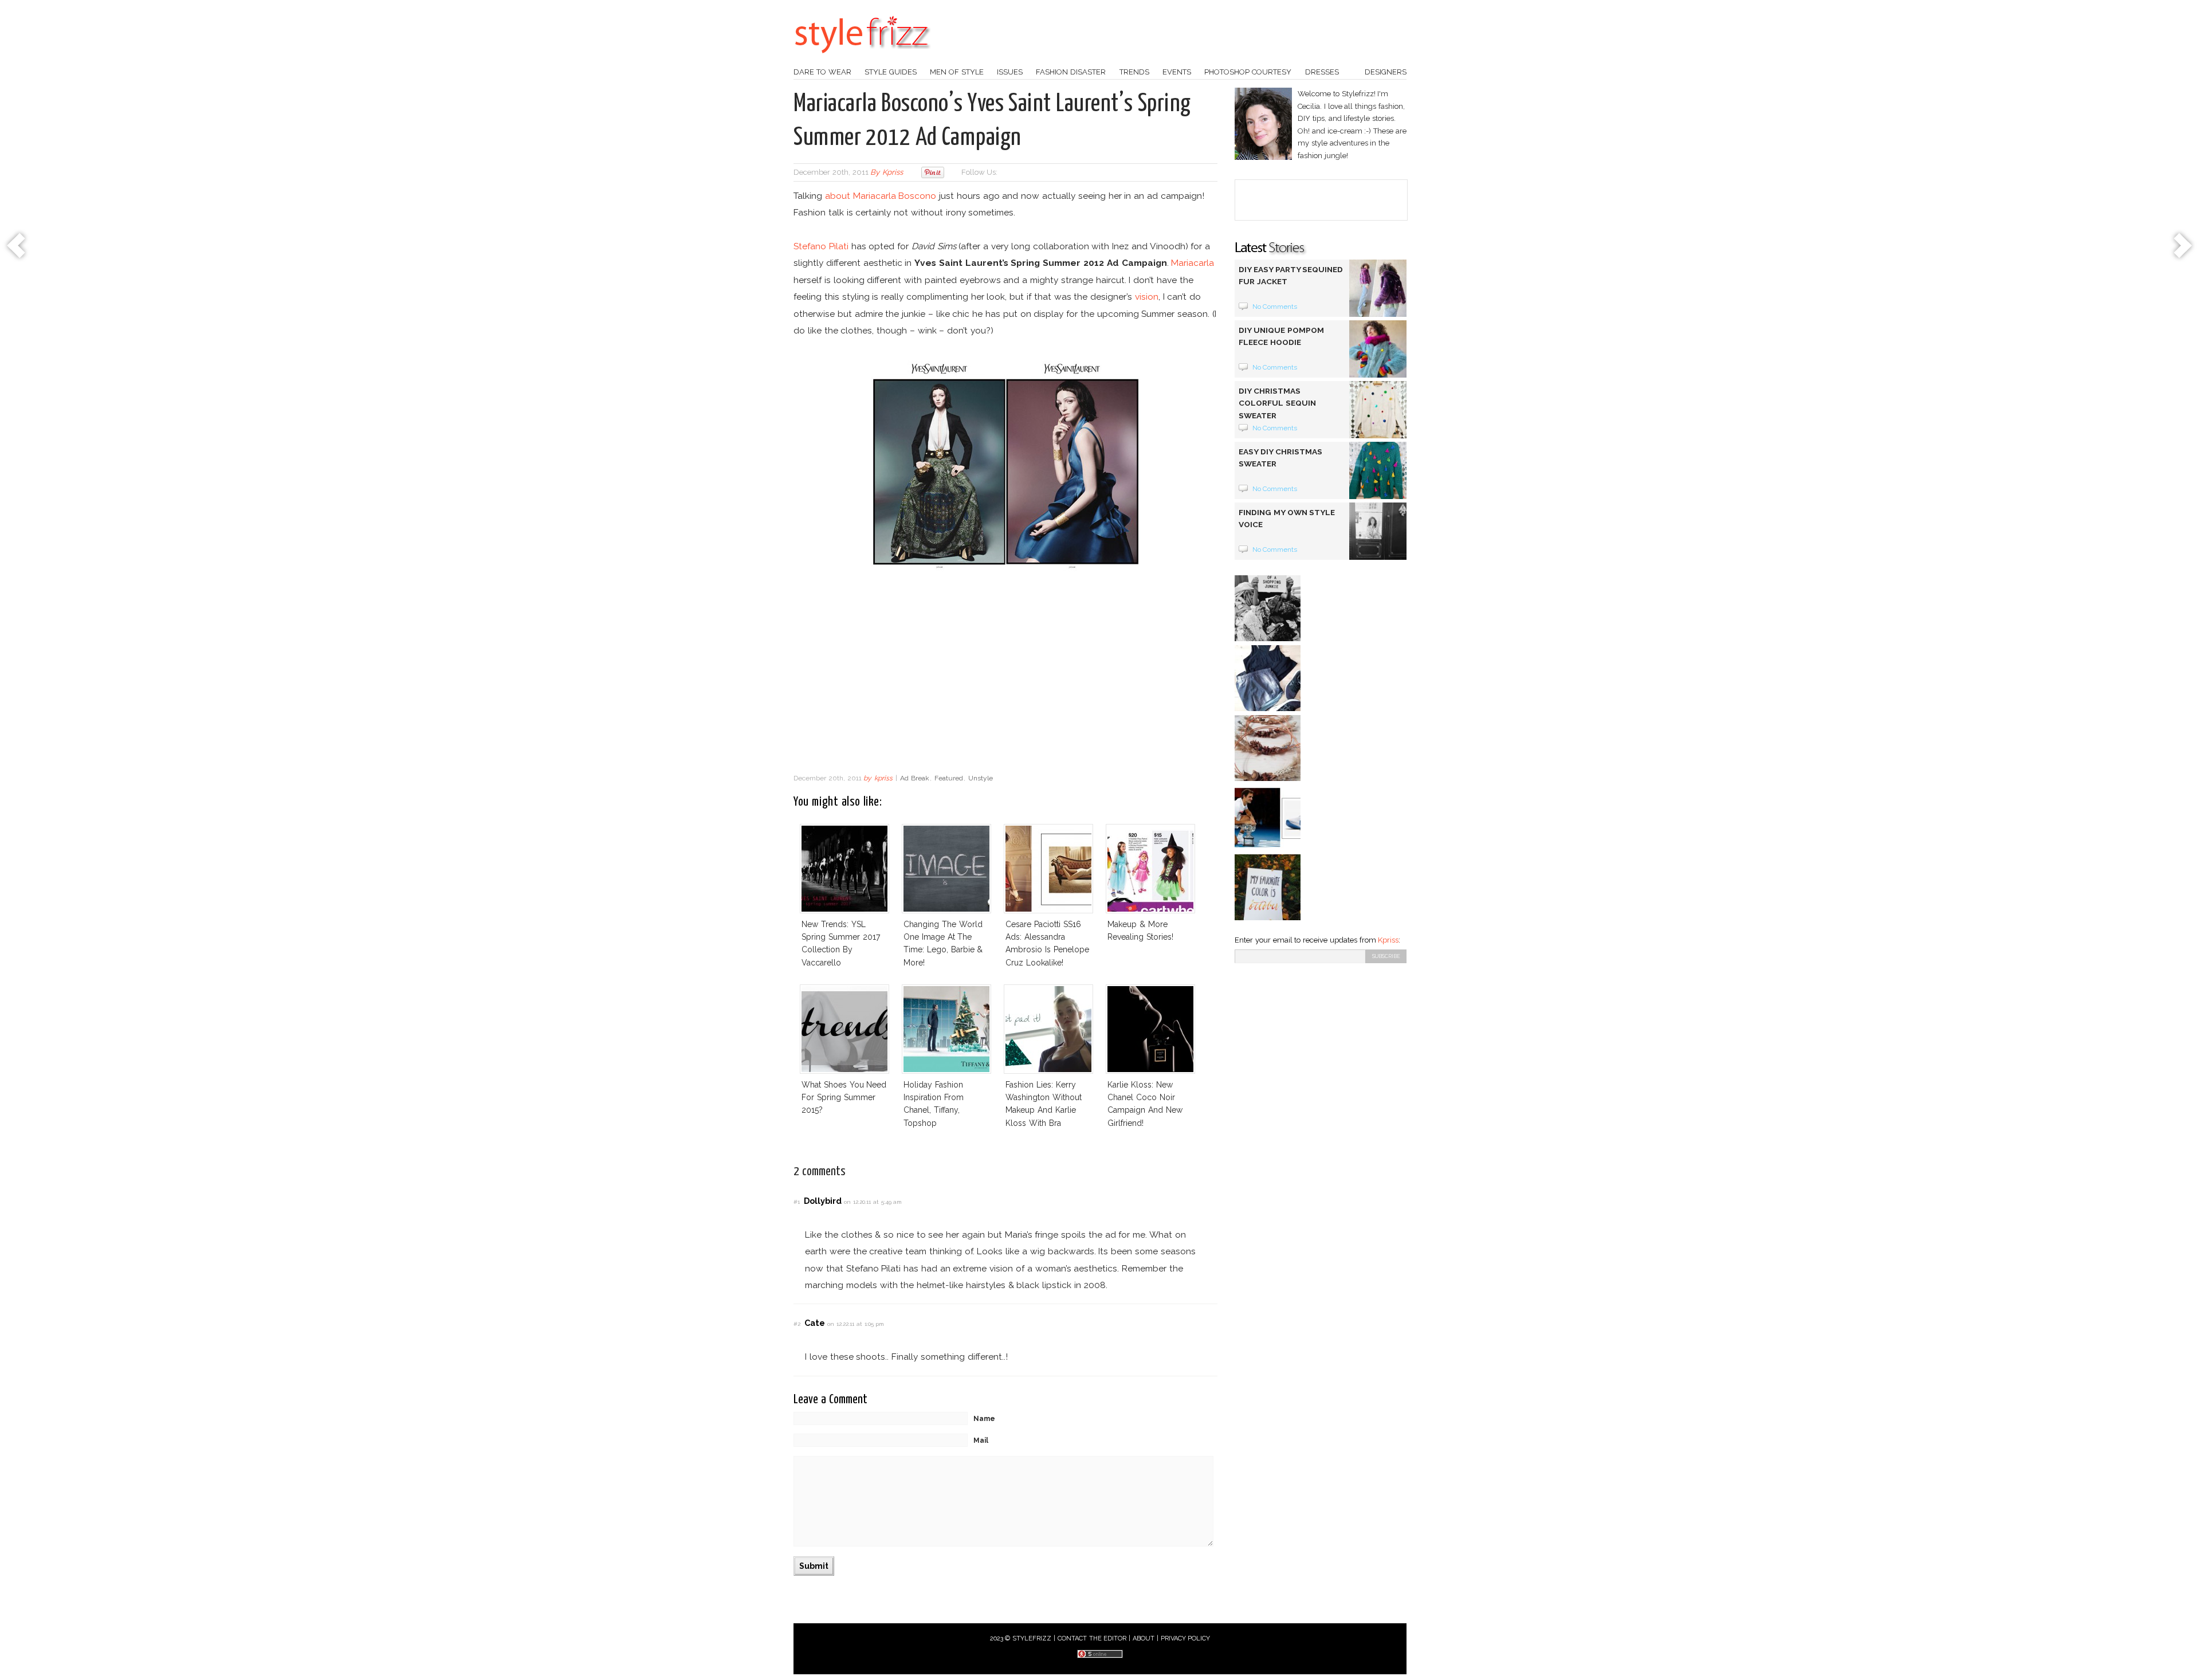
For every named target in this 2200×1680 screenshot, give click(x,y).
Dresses (1322, 72)
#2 (797, 1324)
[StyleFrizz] (862, 59)
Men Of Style (957, 72)
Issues (1010, 72)
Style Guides (891, 72)
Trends (1134, 72)
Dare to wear (822, 72)
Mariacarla (1193, 263)
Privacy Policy (1186, 1638)
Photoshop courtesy (1248, 72)
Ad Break (915, 778)
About (1144, 1638)
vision (1147, 297)
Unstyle (981, 778)
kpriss (893, 172)
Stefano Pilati (821, 246)
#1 (797, 1202)
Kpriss (1388, 940)
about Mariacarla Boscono (881, 196)
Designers (1386, 72)
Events (1177, 72)
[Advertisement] (1005, 676)
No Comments (1275, 307)
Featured (949, 778)
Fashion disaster (1071, 72)
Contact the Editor (1092, 1638)
